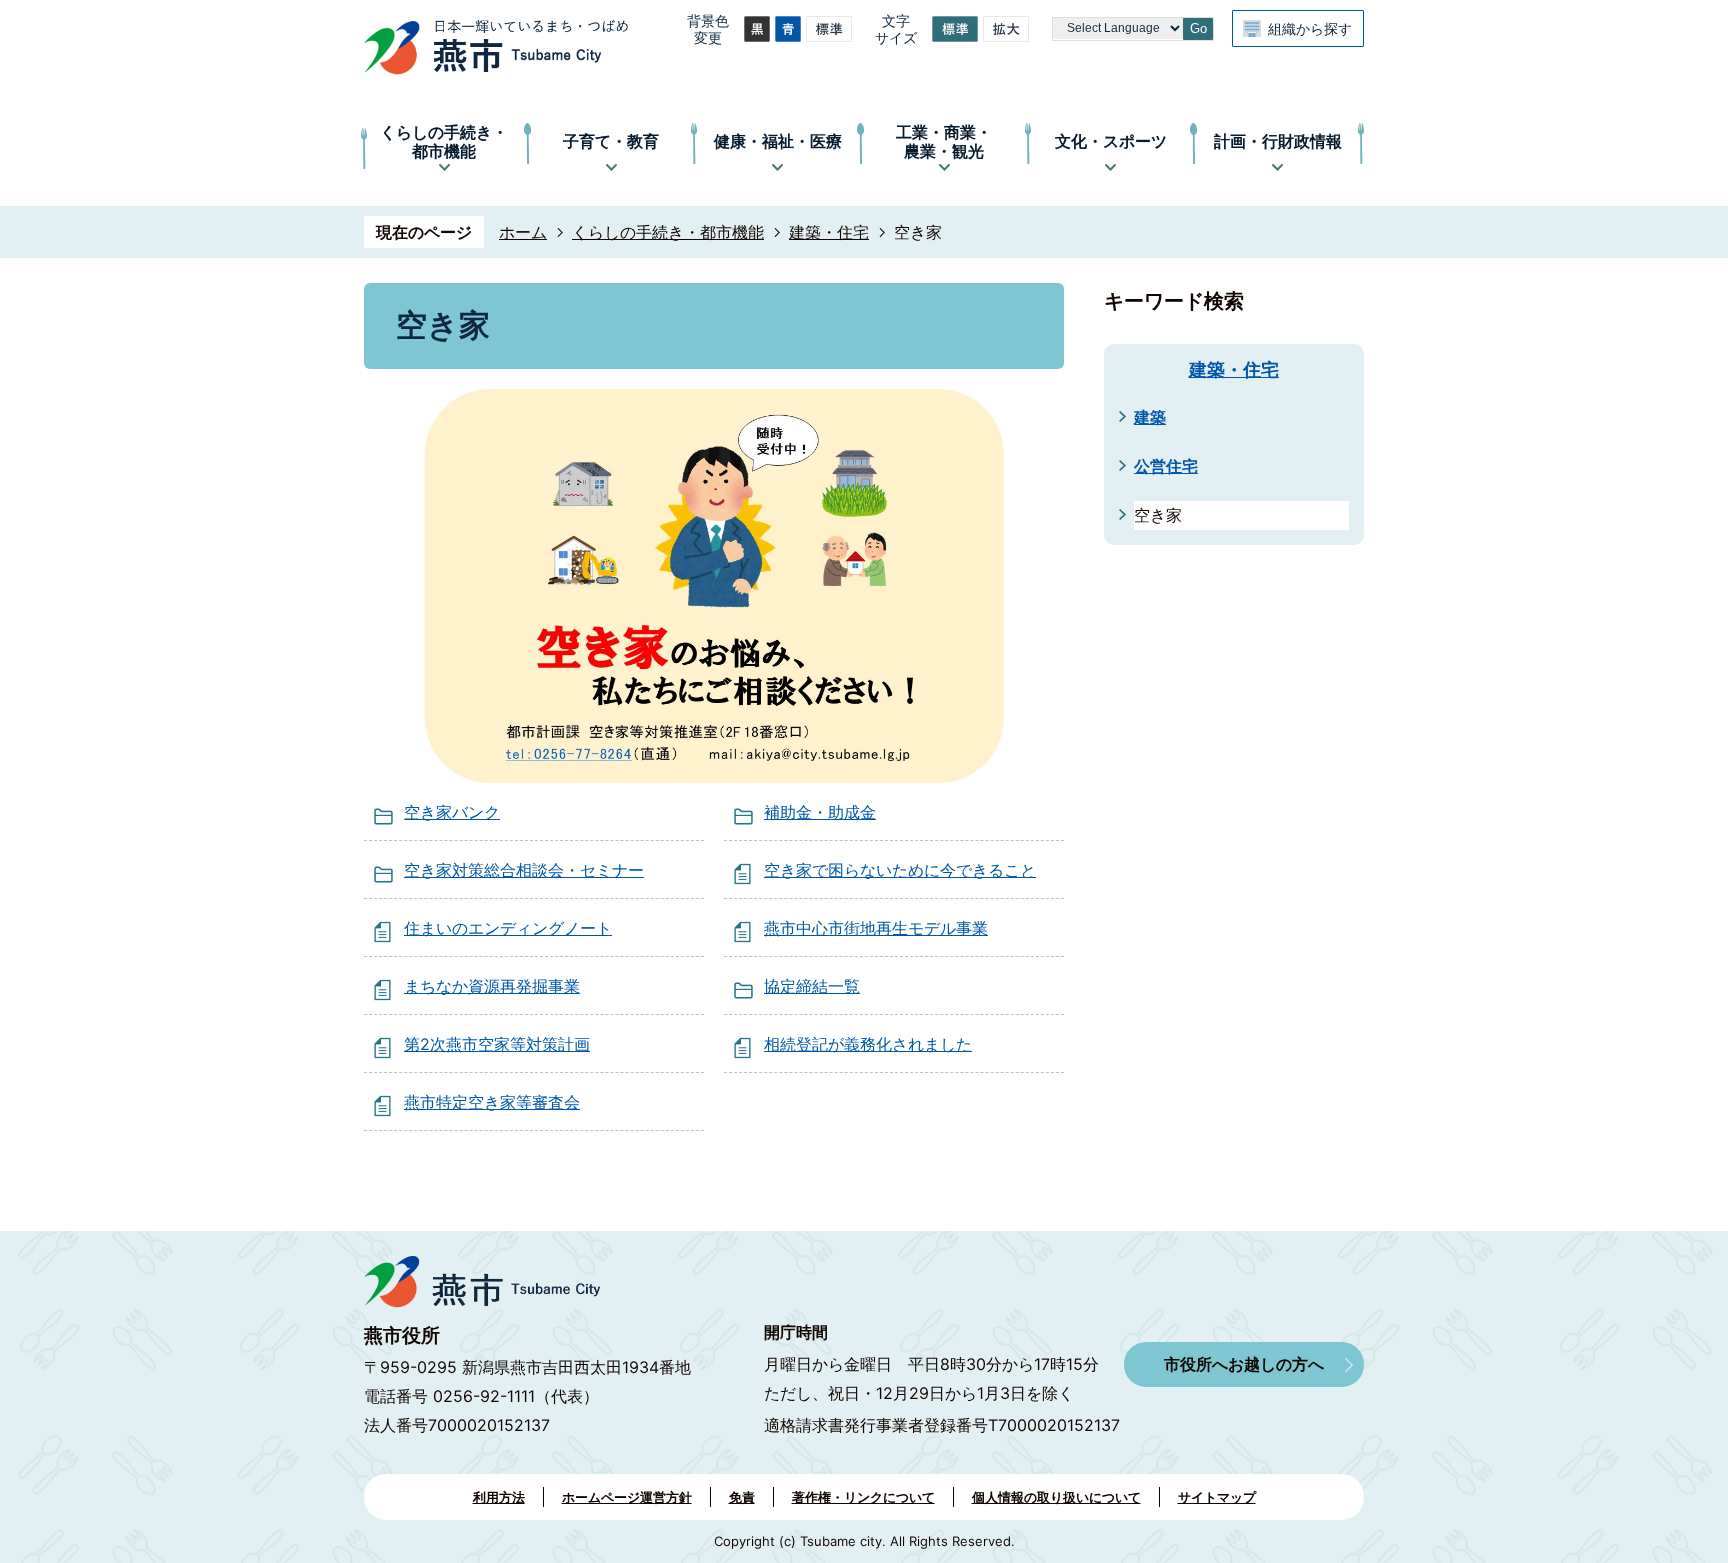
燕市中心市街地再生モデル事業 (876, 928)
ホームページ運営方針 (627, 1497)
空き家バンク (452, 812)
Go (1198, 28)
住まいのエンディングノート (508, 928)
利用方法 (499, 1497)
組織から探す (1310, 28)
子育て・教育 (611, 141)
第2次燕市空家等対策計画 (497, 1044)
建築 (1150, 417)
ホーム (523, 232)
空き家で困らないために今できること (900, 870)
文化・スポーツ (1111, 141)
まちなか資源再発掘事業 (492, 986)
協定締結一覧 (812, 986)
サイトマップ (1217, 1497)
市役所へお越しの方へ (1244, 1364)
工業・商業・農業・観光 (944, 141)
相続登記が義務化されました (868, 1044)
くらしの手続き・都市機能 (444, 141)
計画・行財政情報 (1278, 141)
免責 (742, 1497)
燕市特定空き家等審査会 (492, 1102)
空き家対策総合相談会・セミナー (524, 870)
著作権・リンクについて (863, 1497)
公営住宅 (1166, 466)
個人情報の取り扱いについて (1056, 1497)
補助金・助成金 (820, 812)
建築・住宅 (829, 232)
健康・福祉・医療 (778, 141)
